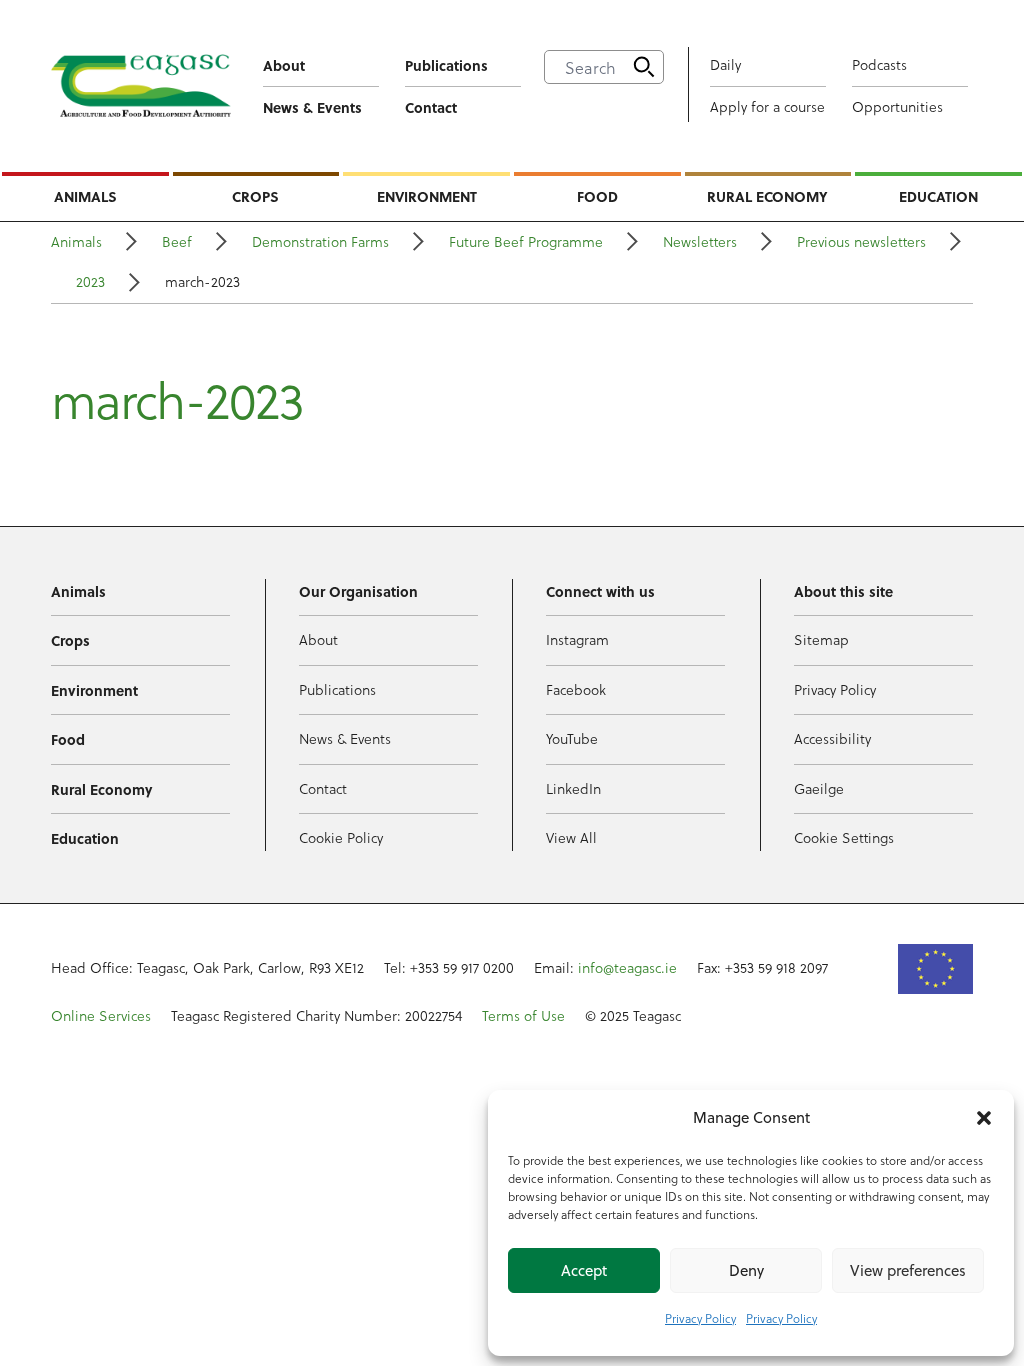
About (284, 65)
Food (597, 196)
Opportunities (897, 106)
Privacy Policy (700, 1318)
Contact (431, 107)
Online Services (101, 1015)
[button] (984, 1118)
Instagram (577, 639)
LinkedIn (573, 788)
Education (938, 196)
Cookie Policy (341, 837)
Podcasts (879, 64)
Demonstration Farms (320, 241)
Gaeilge (819, 788)
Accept (584, 1270)
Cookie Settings (844, 837)
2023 (90, 281)
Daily (725, 64)
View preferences (908, 1270)
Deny (746, 1270)
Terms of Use (523, 1015)
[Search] (644, 67)
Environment (427, 196)
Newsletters (700, 241)
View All (571, 837)
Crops (255, 196)
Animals (85, 196)
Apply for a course (767, 106)
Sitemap (821, 639)
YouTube (572, 738)
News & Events (312, 107)
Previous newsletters (861, 241)
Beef (177, 241)
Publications (446, 65)
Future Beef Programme (526, 241)
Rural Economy (767, 196)
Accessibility (832, 738)
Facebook (576, 689)
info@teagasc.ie (627, 967)
